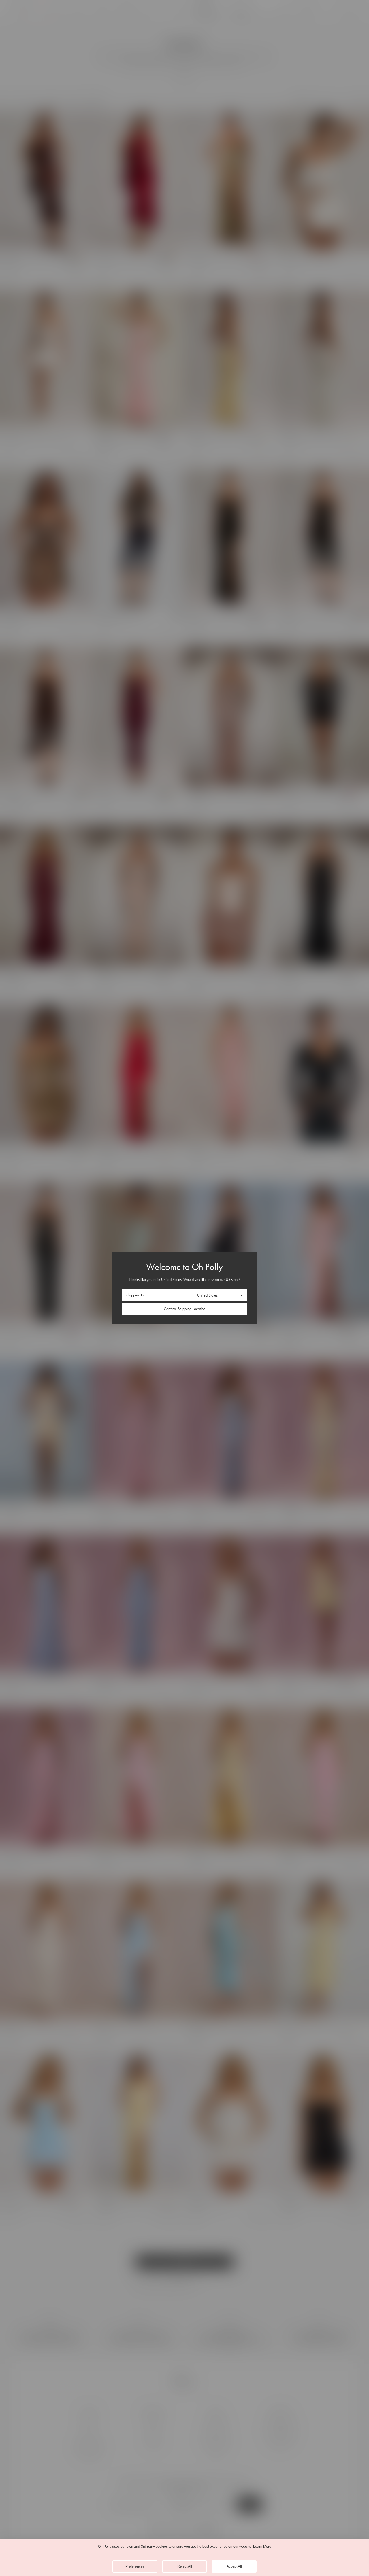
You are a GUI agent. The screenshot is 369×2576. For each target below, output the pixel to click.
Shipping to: (135, 1295)
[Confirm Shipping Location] (184, 1309)
